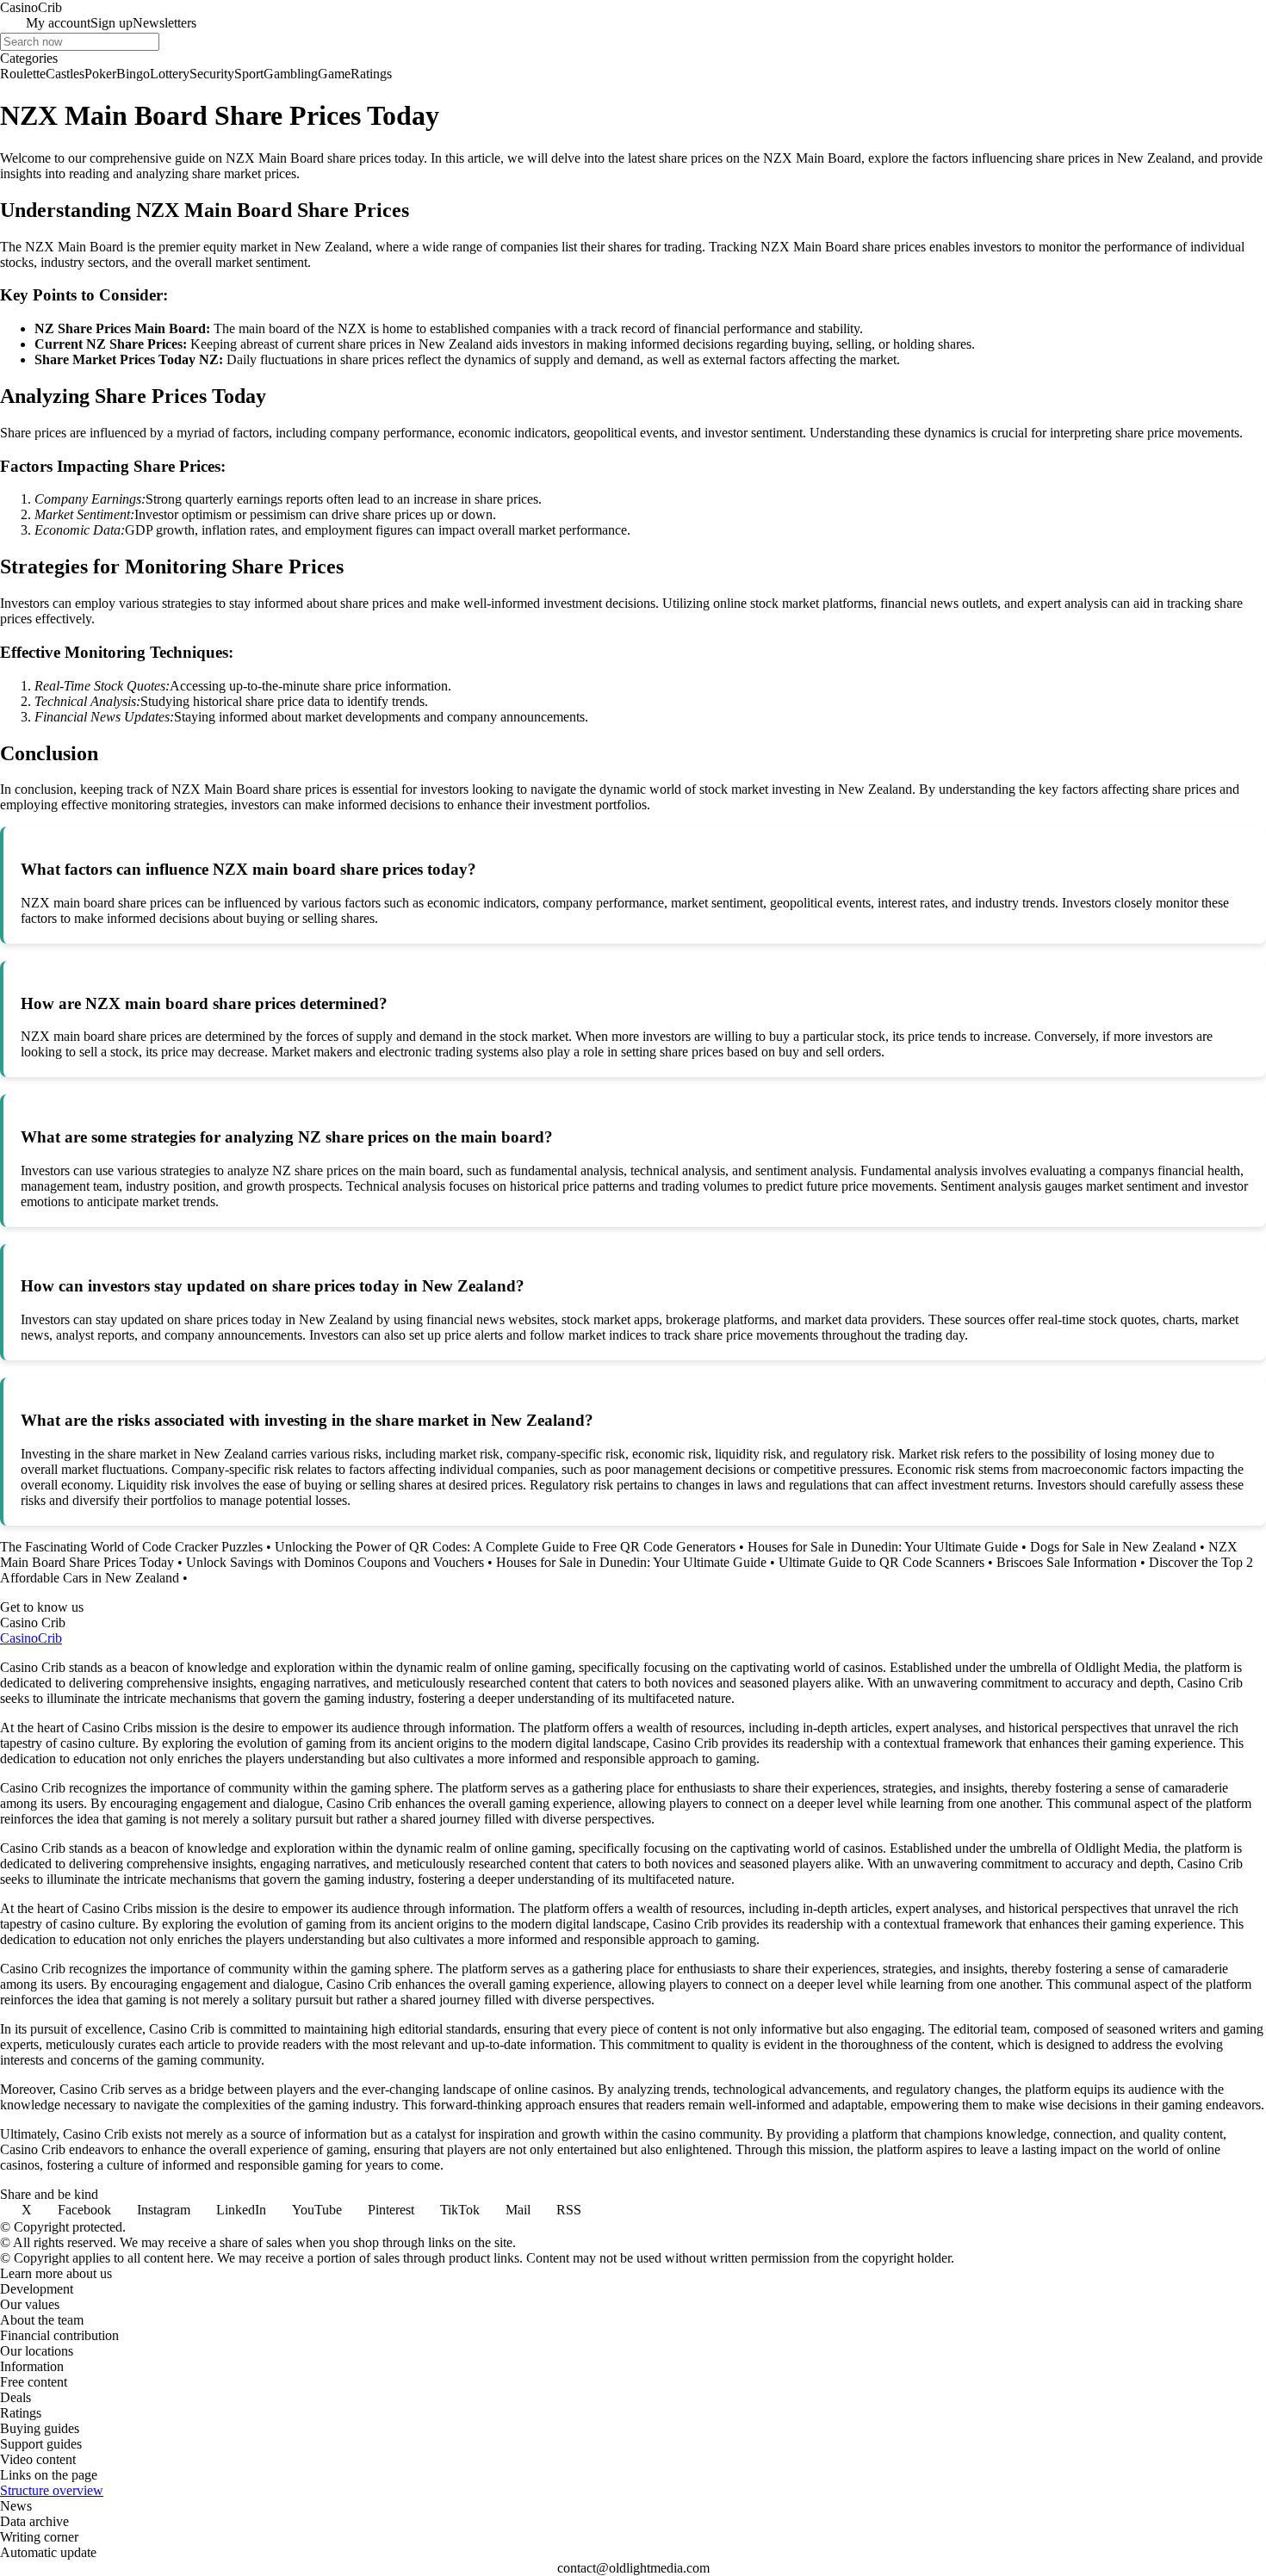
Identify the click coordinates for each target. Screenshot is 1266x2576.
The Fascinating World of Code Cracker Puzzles (131, 1547)
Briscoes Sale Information (1067, 1562)
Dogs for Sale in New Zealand (1113, 1547)
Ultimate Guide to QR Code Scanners (881, 1562)
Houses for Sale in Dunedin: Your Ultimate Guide (883, 1547)
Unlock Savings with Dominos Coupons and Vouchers (335, 1562)
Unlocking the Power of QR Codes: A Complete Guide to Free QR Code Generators (505, 1547)
